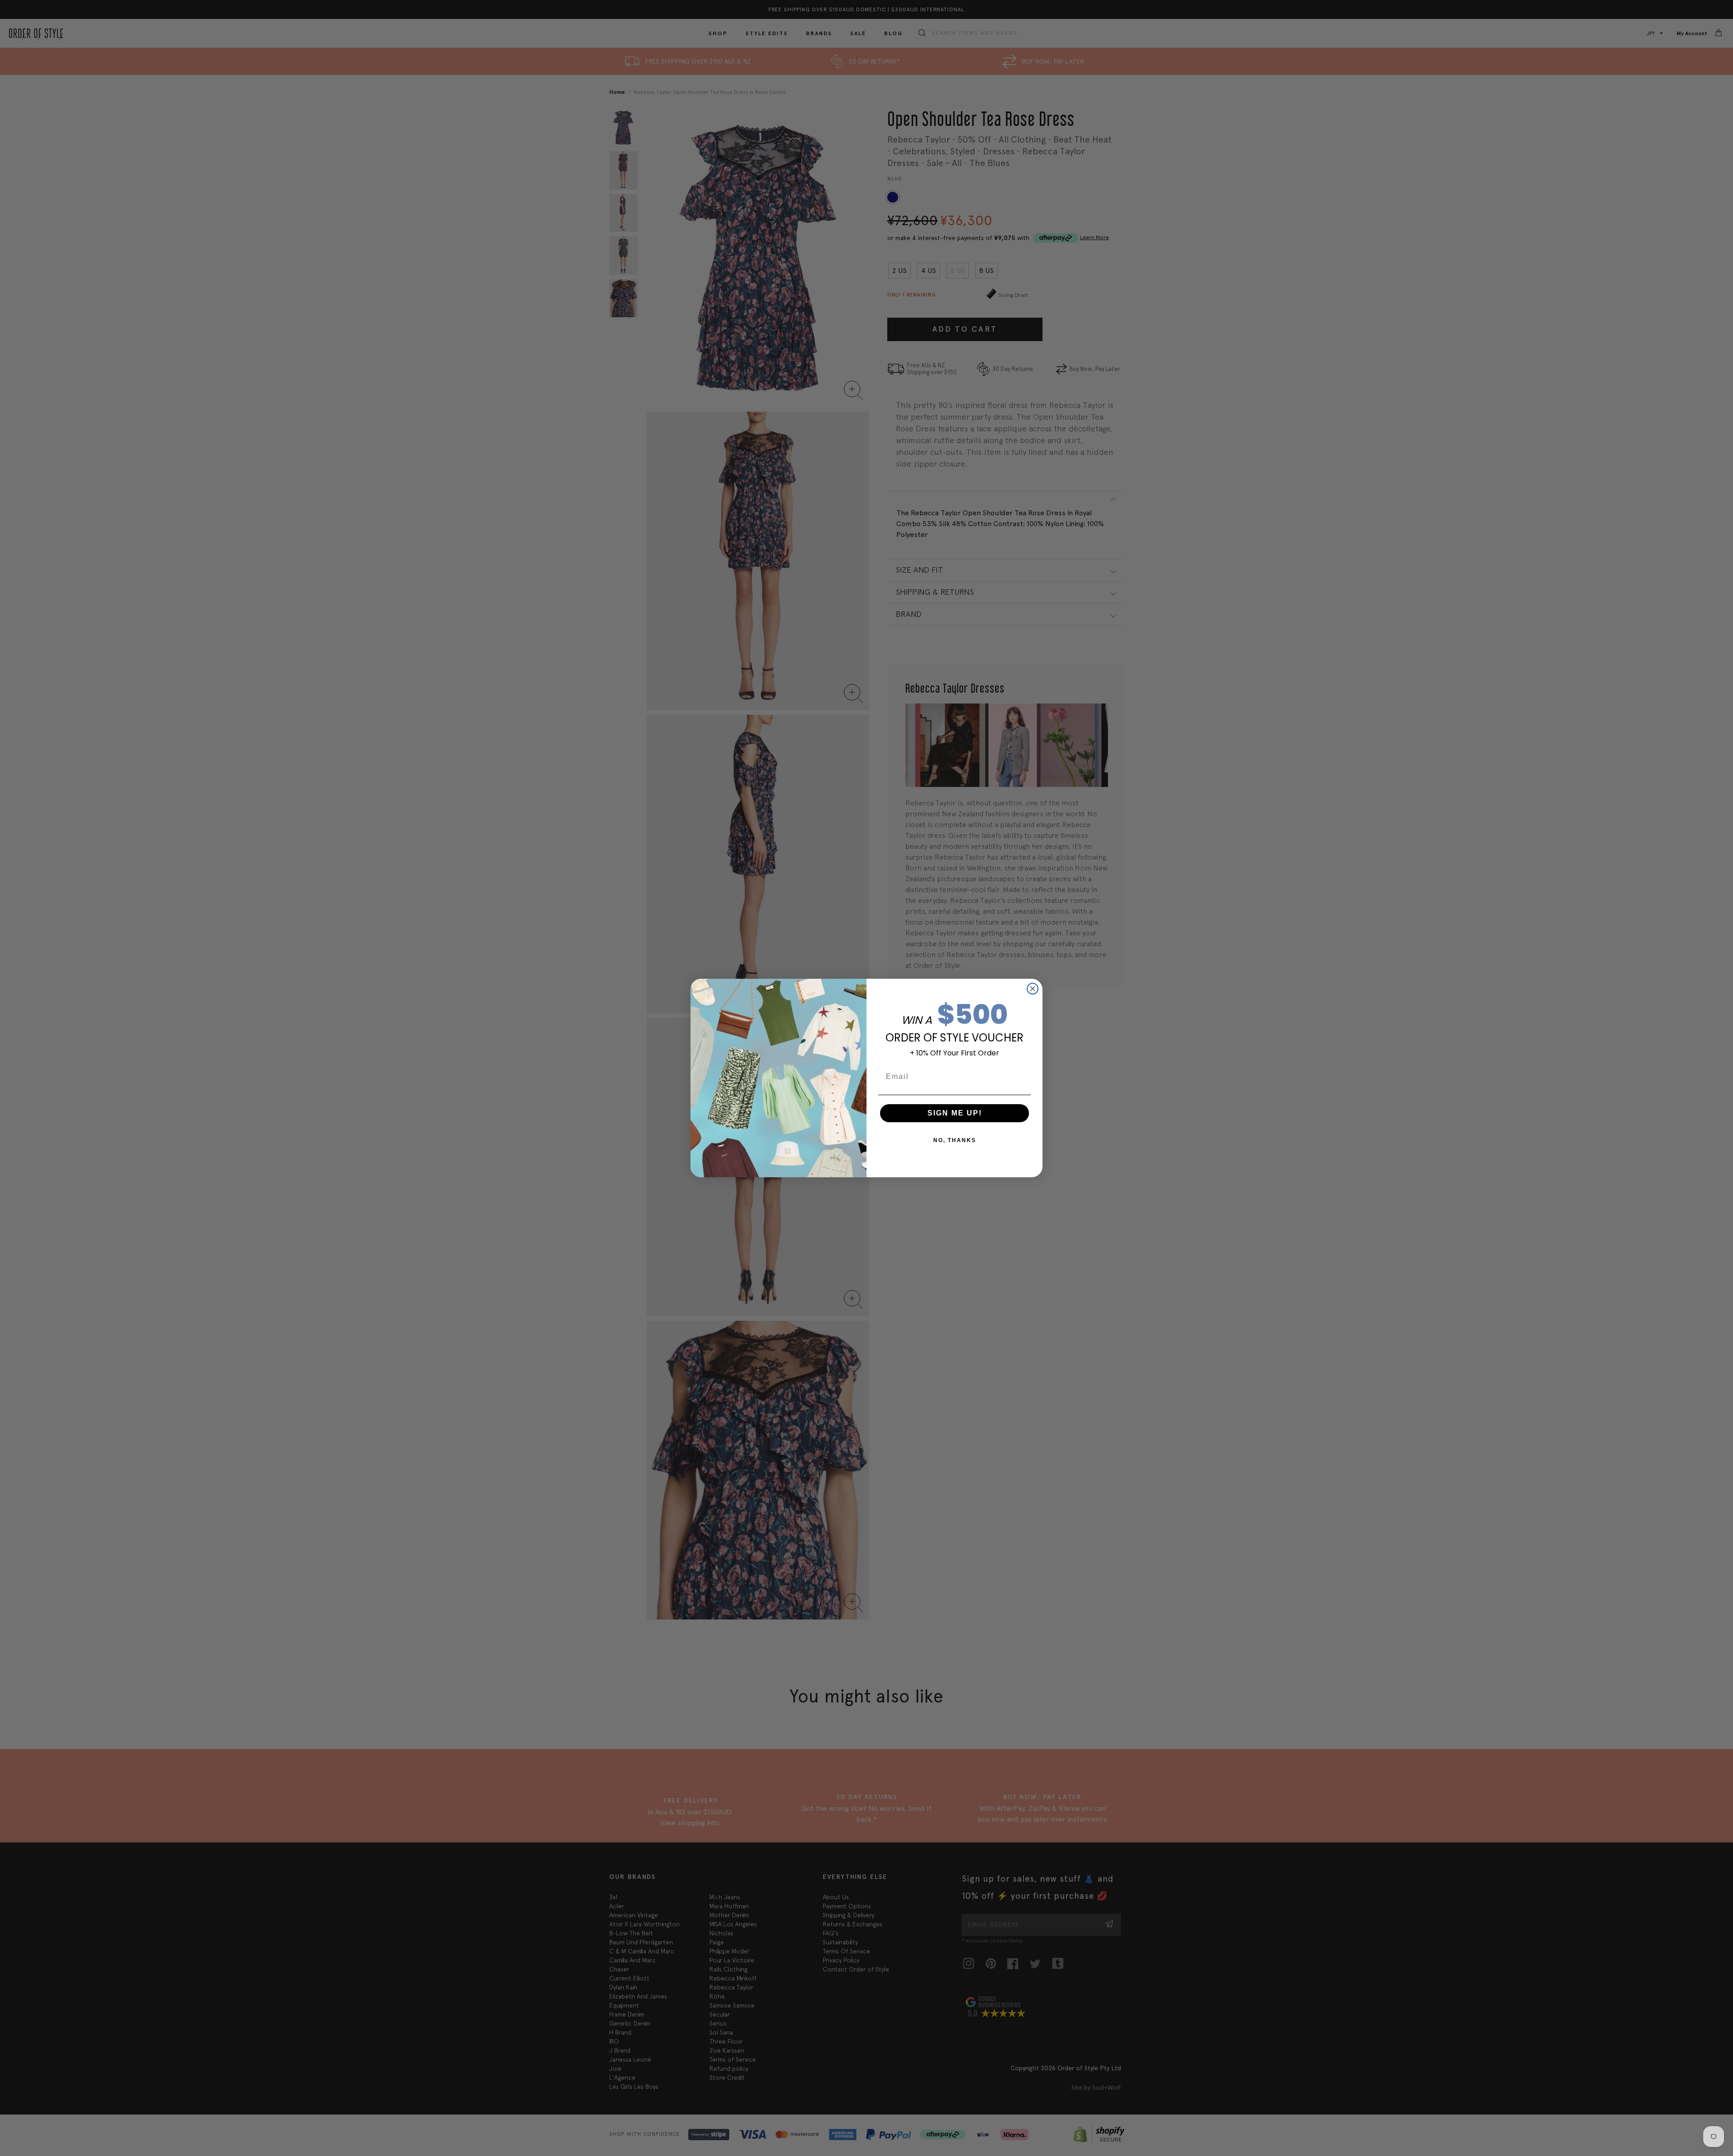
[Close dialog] (1033, 989)
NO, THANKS (955, 1140)
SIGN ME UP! (955, 1113)
